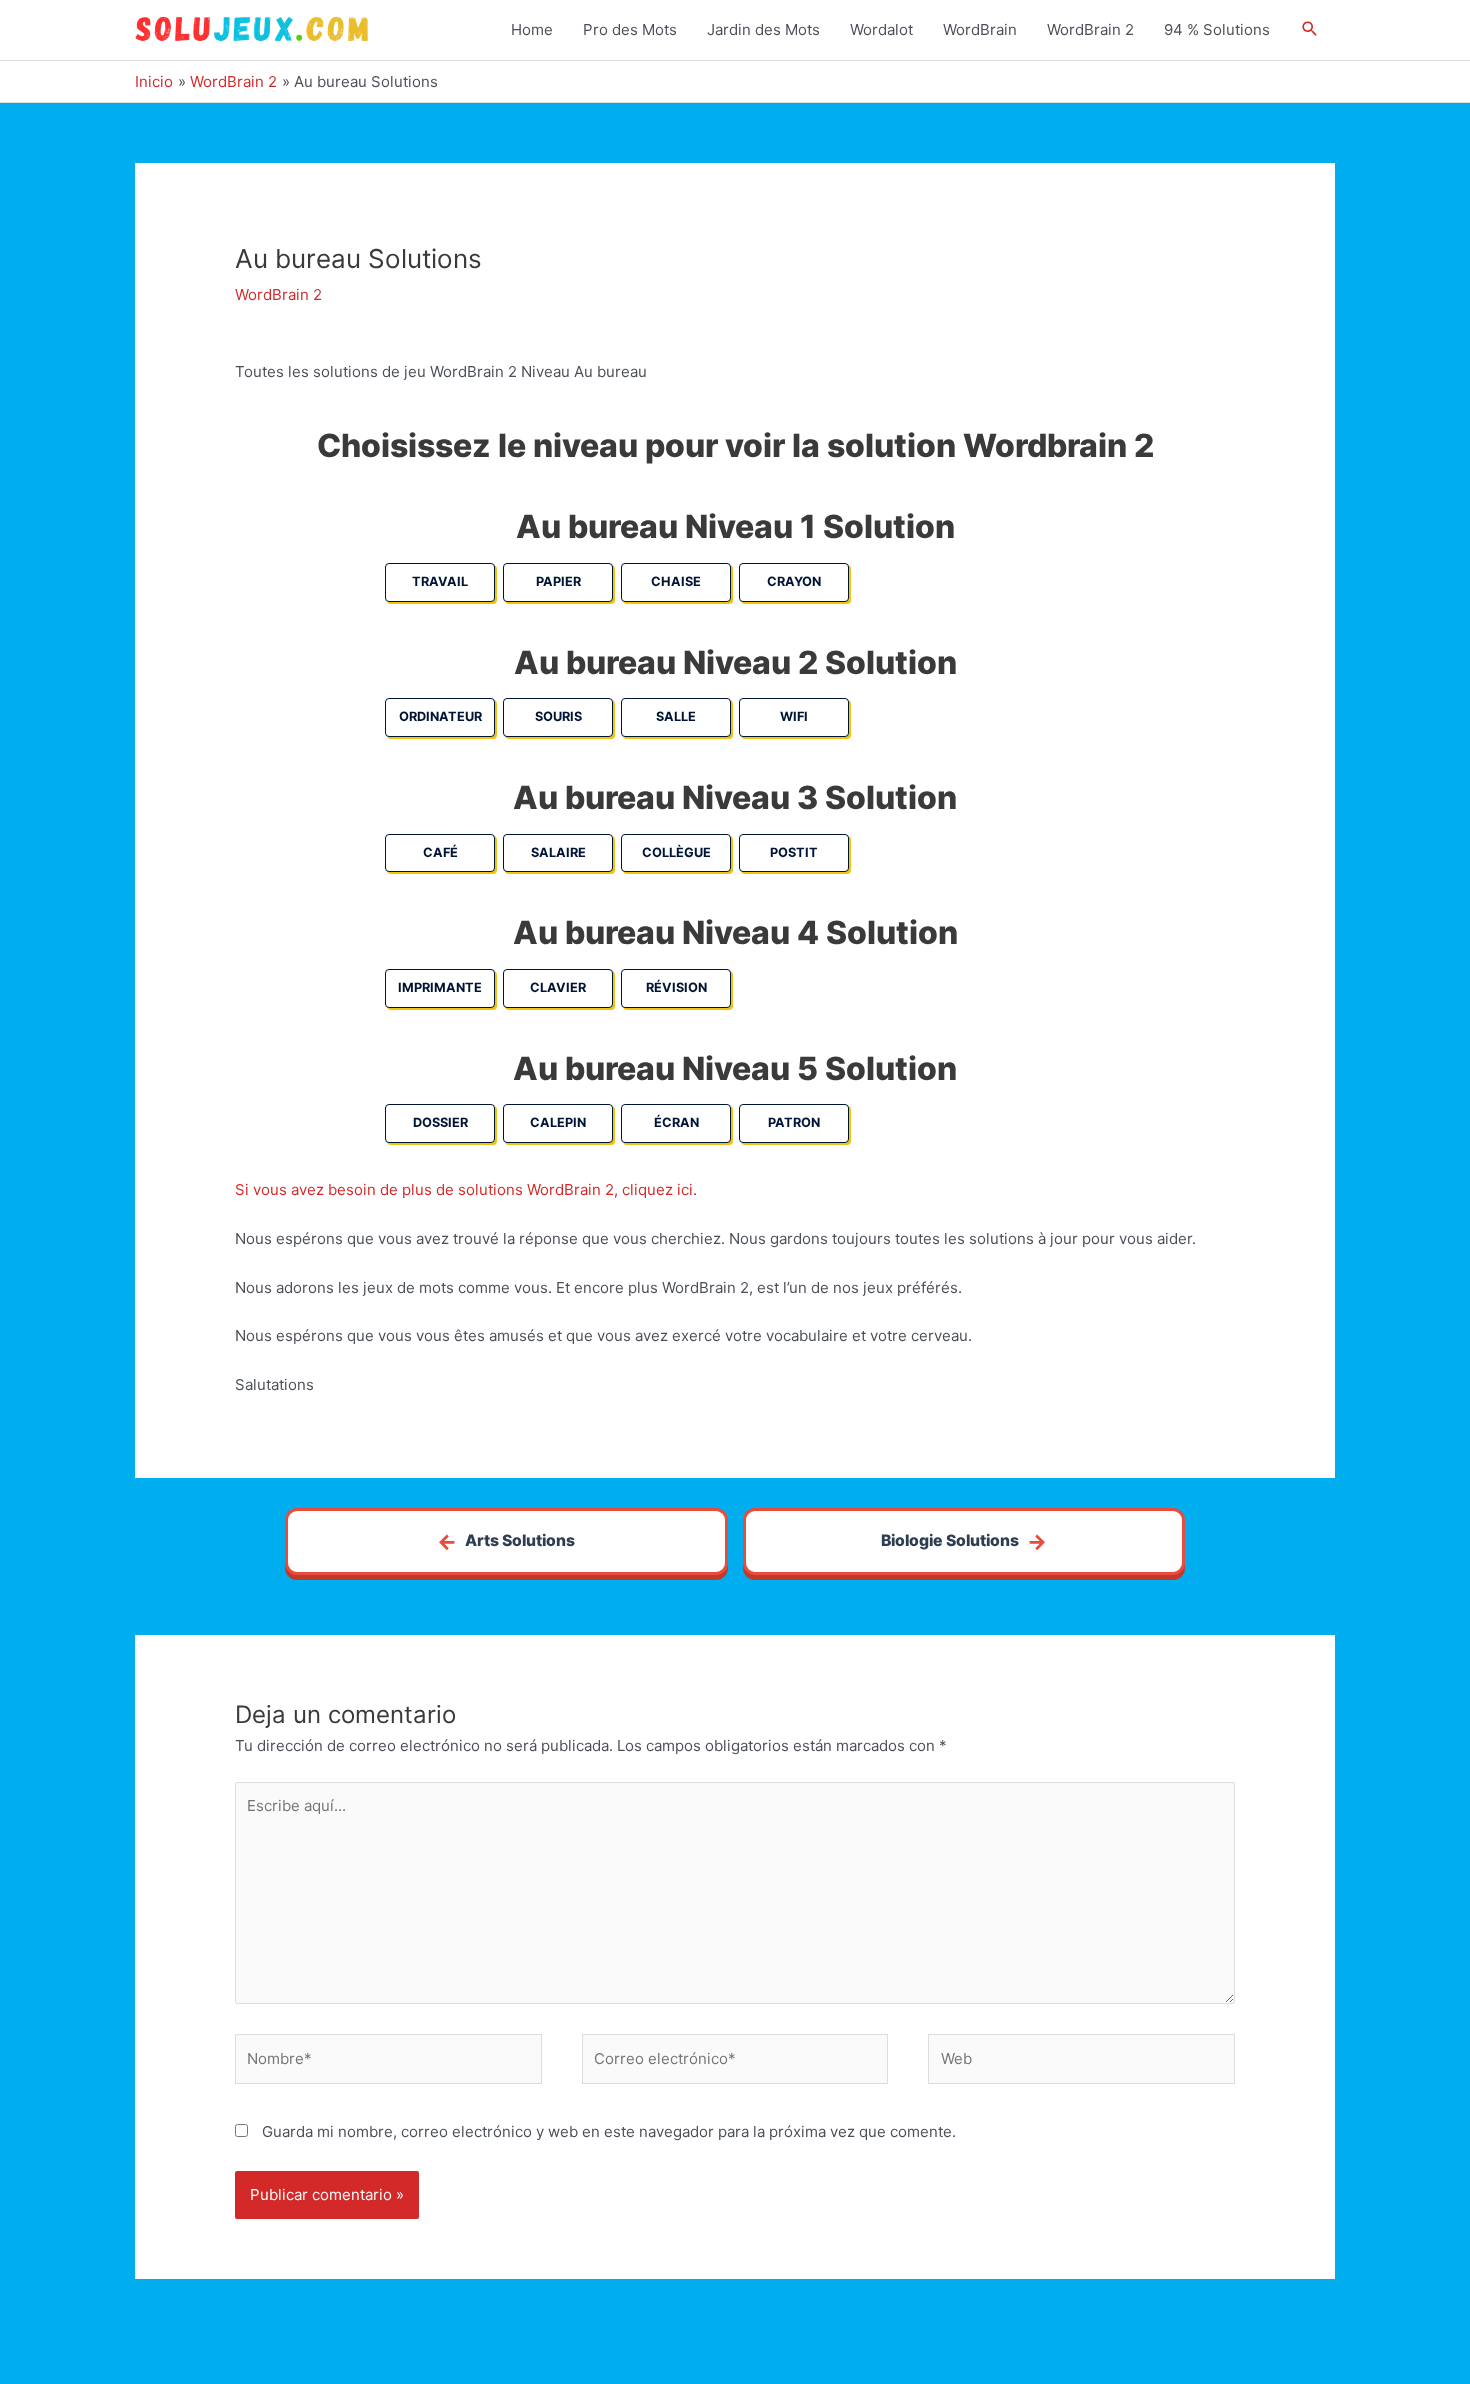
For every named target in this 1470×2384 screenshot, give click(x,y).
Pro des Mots (630, 29)
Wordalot (881, 29)
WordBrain (980, 29)
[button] (1310, 30)
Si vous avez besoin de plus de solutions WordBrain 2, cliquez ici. (466, 1189)
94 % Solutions (1217, 29)
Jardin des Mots (763, 29)
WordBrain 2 (1090, 29)
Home (532, 29)
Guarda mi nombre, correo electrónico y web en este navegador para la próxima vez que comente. (609, 2131)
